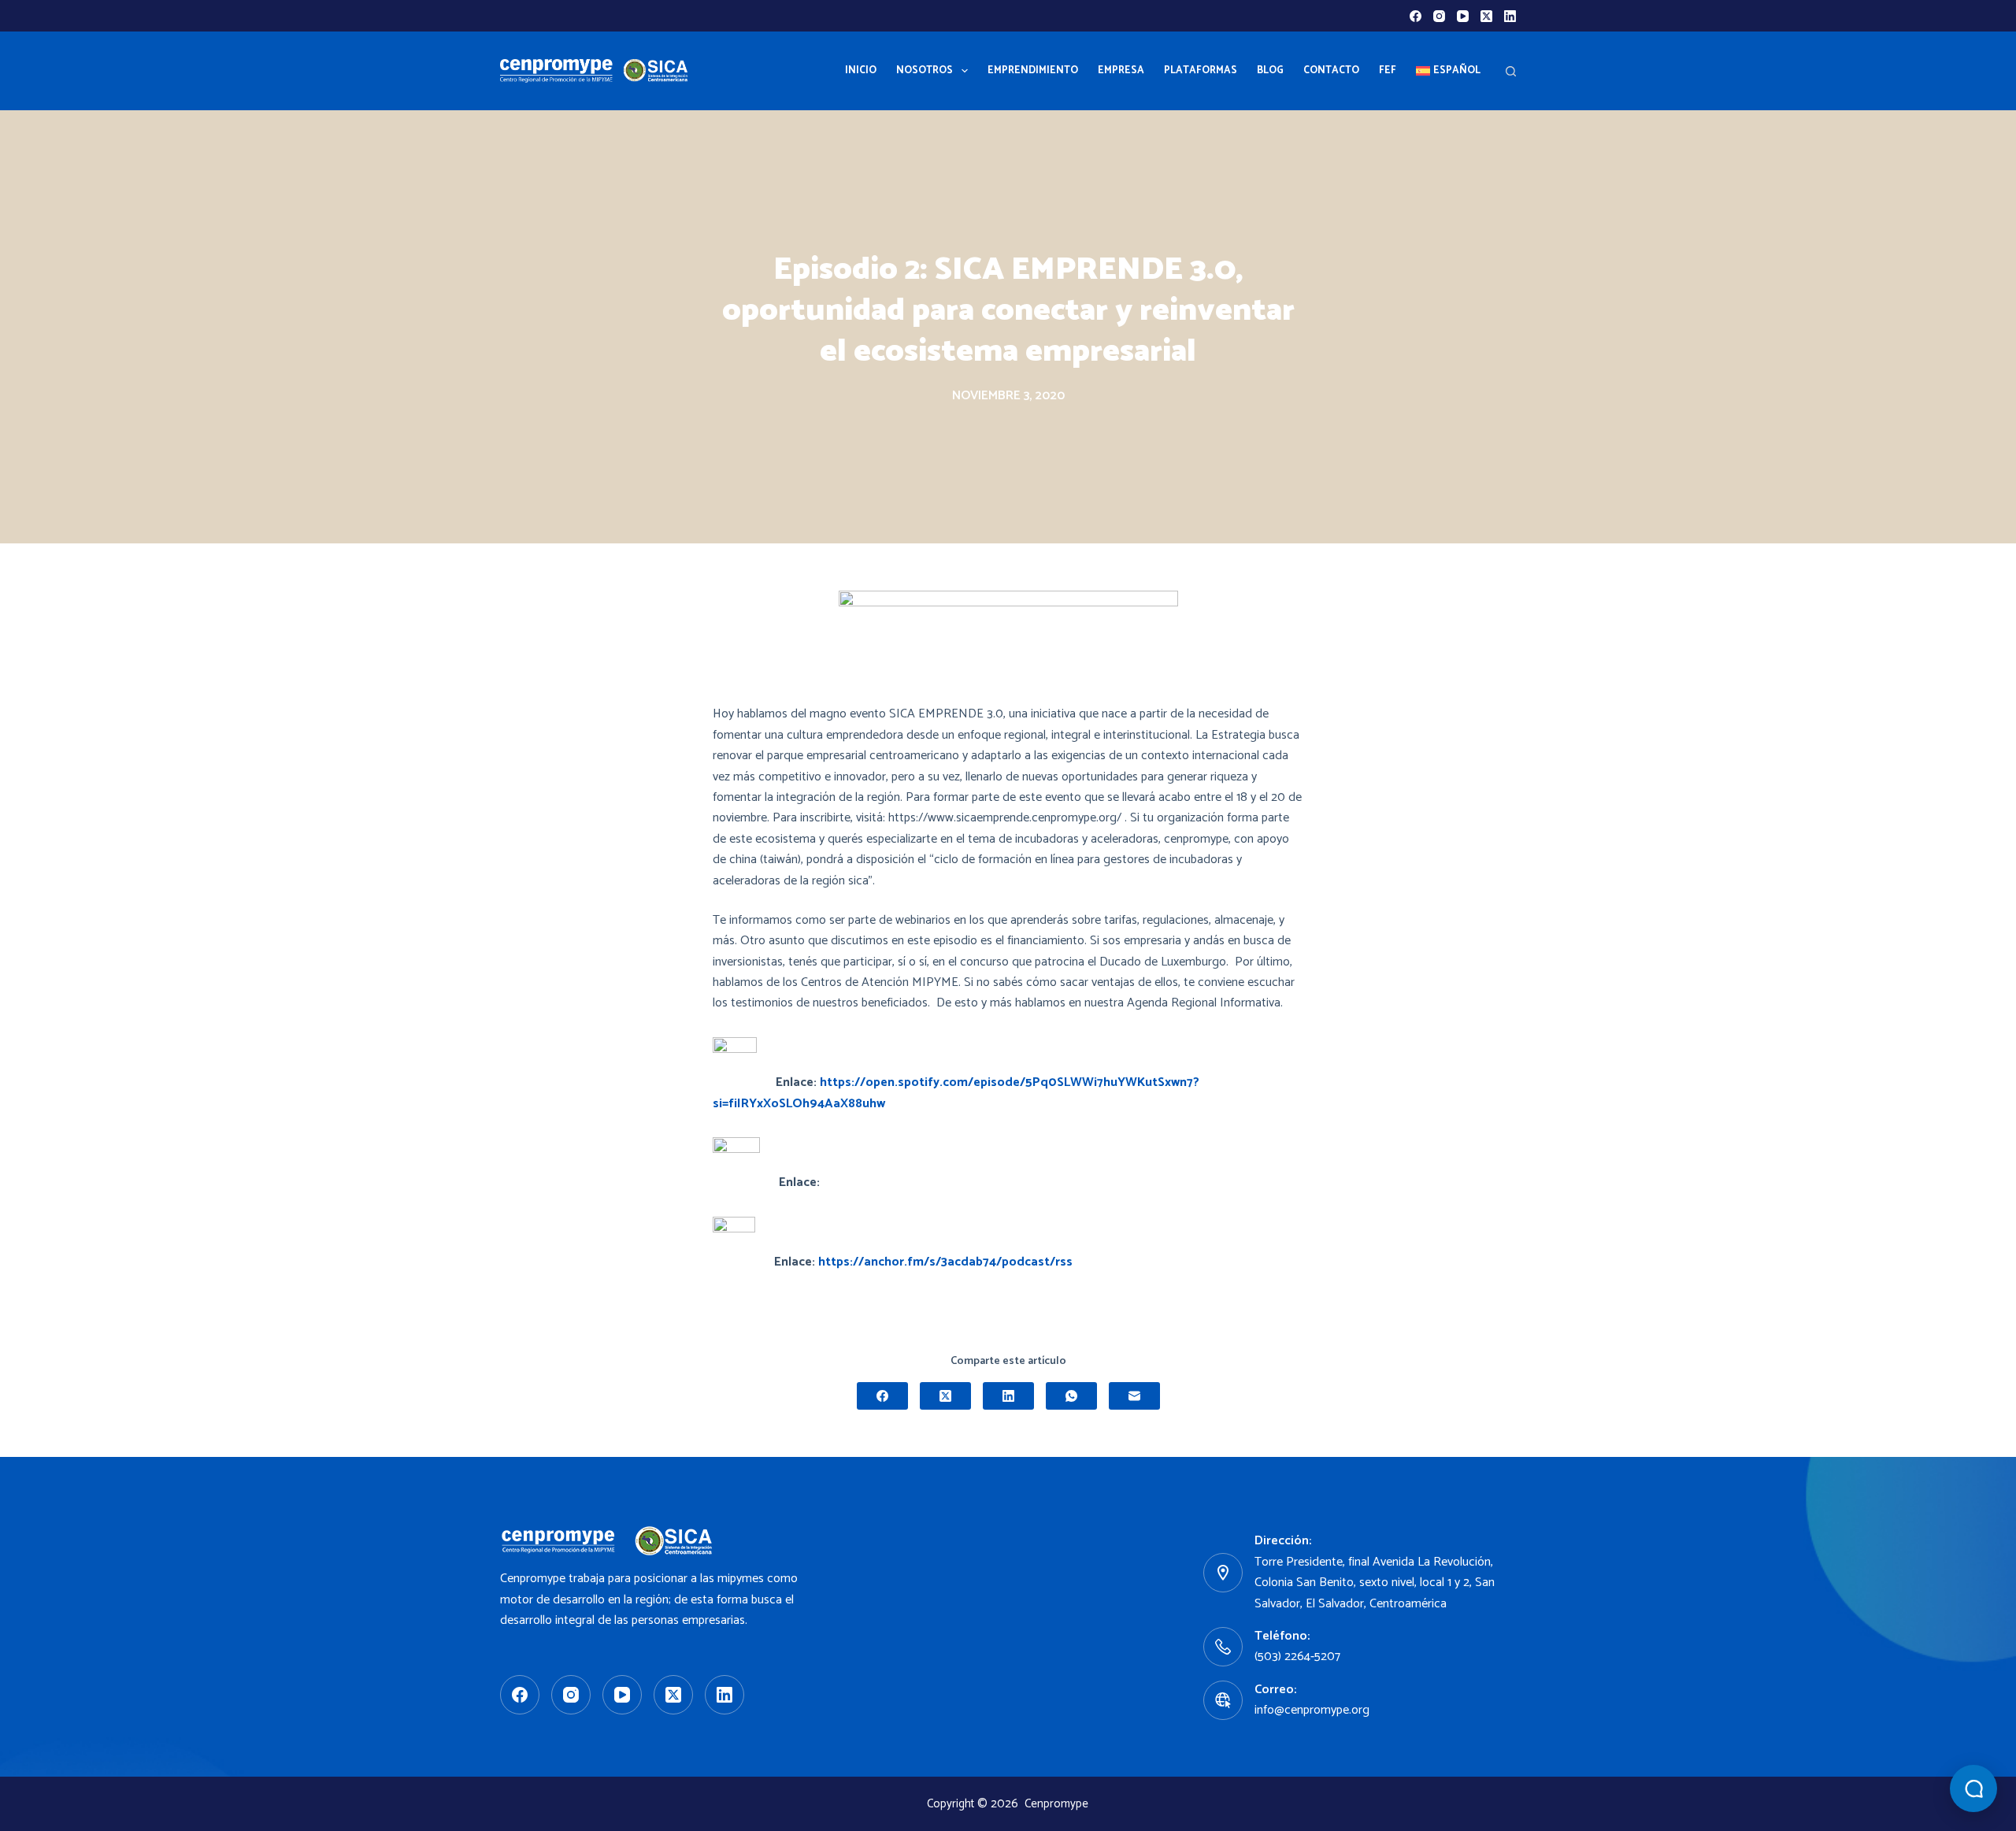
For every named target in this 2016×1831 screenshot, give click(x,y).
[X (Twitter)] (1486, 16)
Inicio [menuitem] (861, 70)
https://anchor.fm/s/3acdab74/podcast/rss (945, 1262)
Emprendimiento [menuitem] (1033, 70)
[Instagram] (1439, 16)
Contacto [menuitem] (1331, 70)
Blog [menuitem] (1270, 70)
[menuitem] (1448, 71)
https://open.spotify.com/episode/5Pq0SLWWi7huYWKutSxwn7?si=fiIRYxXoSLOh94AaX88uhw (956, 1093)
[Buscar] (1511, 71)
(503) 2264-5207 (1297, 1657)
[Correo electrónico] (1134, 1396)
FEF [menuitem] (1388, 70)
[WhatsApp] (1071, 1396)
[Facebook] (1416, 16)
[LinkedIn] (1510, 16)
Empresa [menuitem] (1121, 70)
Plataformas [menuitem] (1201, 70)
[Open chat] (1973, 1788)
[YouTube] (1463, 16)
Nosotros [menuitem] (925, 70)
